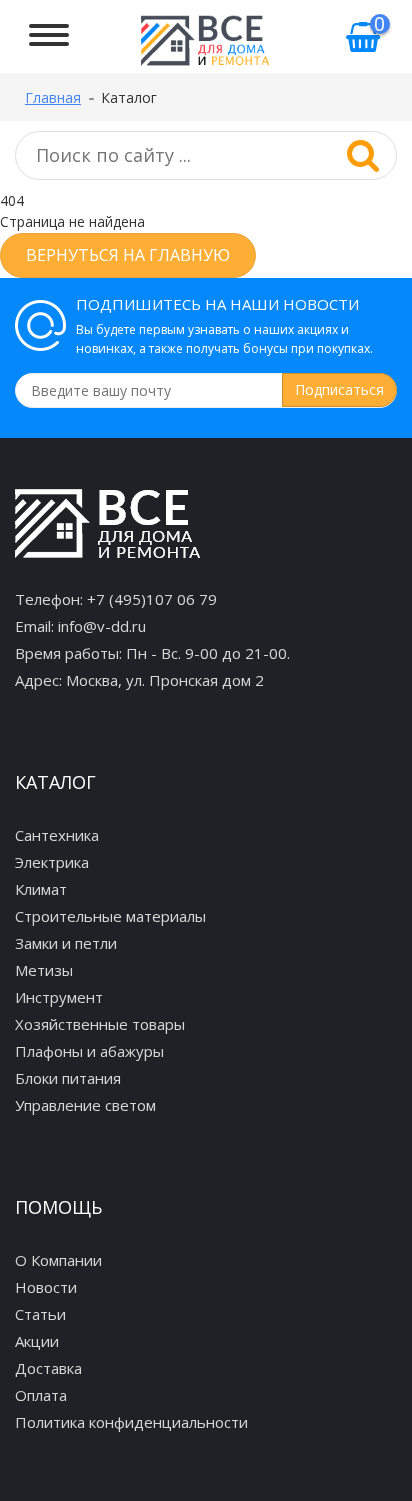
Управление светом (85, 1105)
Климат (41, 889)
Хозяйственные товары (100, 1024)
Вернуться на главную (128, 255)
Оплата (41, 1395)
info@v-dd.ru (102, 626)
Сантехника (57, 835)
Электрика (52, 862)
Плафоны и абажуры (89, 1051)
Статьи (40, 1314)
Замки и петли (66, 943)
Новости (46, 1287)
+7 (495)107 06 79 (152, 599)
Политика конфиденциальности (131, 1422)
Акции (37, 1341)
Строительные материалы (110, 916)
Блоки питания (68, 1078)
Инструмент (59, 997)
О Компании (58, 1260)
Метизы (44, 970)
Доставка (48, 1368)
